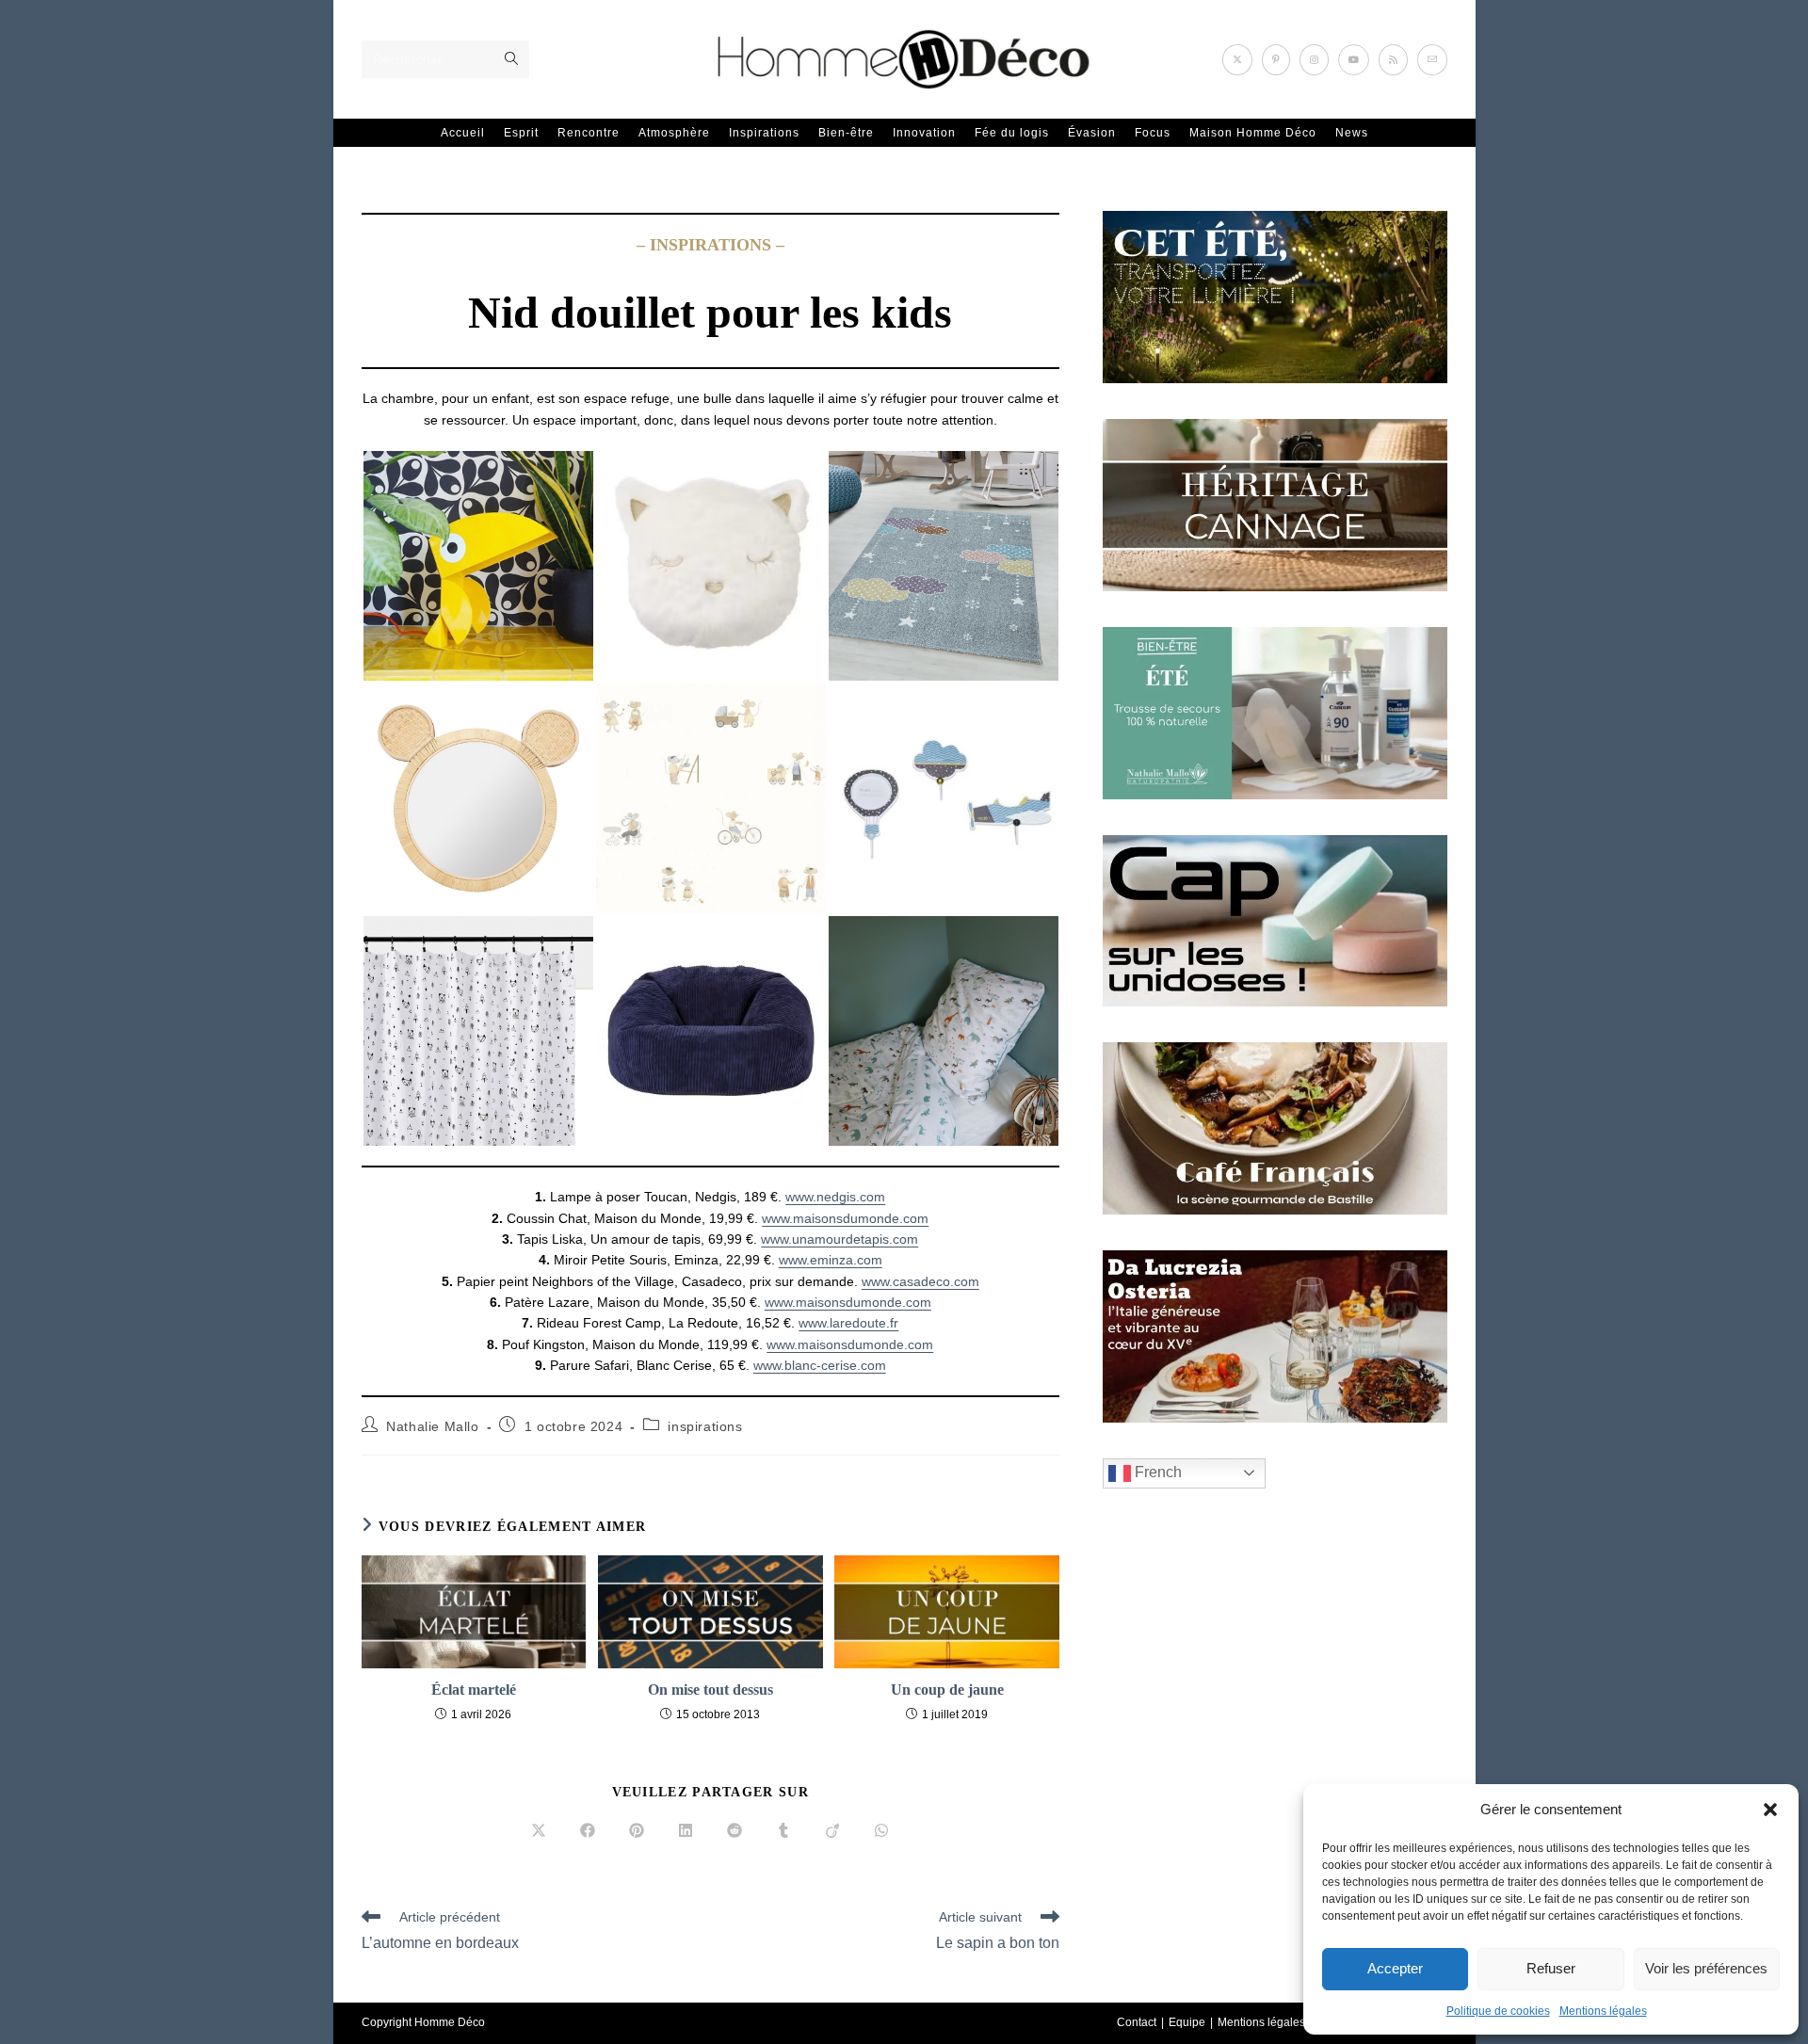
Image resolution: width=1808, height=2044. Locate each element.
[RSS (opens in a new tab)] (1393, 60)
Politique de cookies (1498, 2011)
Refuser (1551, 1968)
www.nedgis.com (835, 1197)
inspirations (705, 1426)
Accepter (1395, 1968)
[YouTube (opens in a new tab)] (1354, 60)
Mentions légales (1603, 2011)
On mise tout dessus (710, 1690)
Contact (1137, 2022)
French (1156, 1472)
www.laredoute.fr (848, 1323)
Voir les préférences (1706, 1968)
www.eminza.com (831, 1260)
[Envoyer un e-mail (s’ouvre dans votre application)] (1432, 60)
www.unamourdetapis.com (839, 1239)
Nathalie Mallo (432, 1426)
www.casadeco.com (920, 1281)
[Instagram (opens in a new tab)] (1314, 60)
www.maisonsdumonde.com (845, 1218)
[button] (1770, 1810)
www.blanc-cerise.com (820, 1365)
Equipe (1187, 2022)
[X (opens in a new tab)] (1237, 60)
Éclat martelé (474, 1690)
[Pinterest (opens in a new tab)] (1276, 60)
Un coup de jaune (947, 1690)
